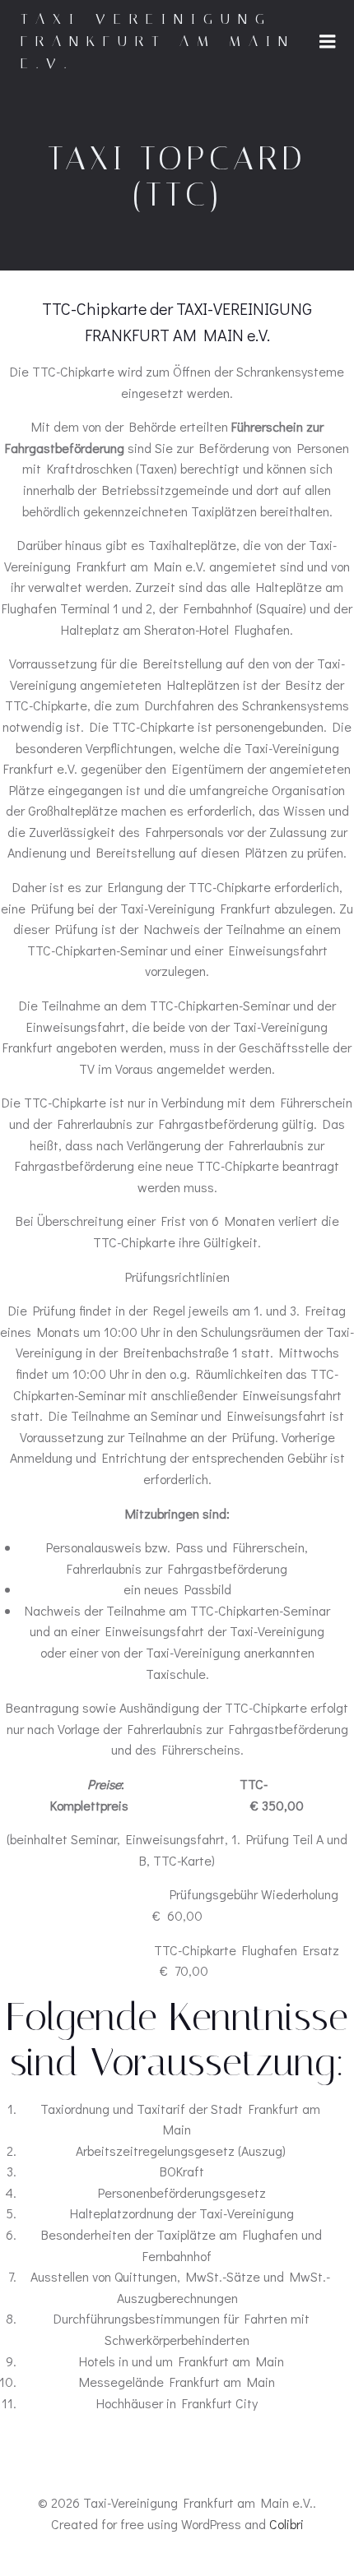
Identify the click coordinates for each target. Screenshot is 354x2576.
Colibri (286, 2524)
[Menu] (328, 42)
